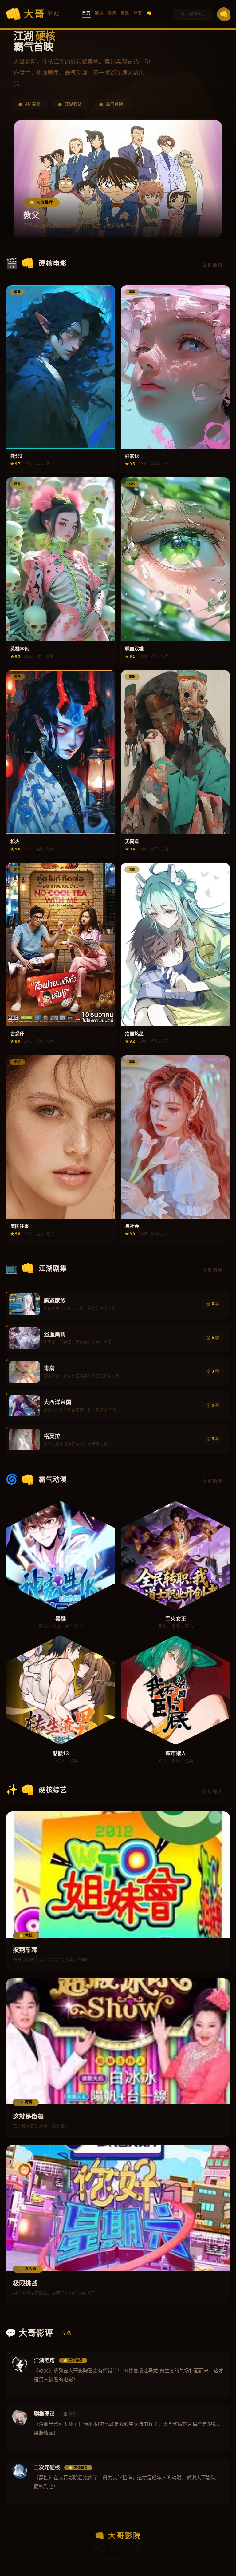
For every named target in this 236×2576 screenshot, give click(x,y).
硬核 (99, 13)
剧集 (112, 13)
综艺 (138, 13)
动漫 (125, 13)
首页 (86, 13)
